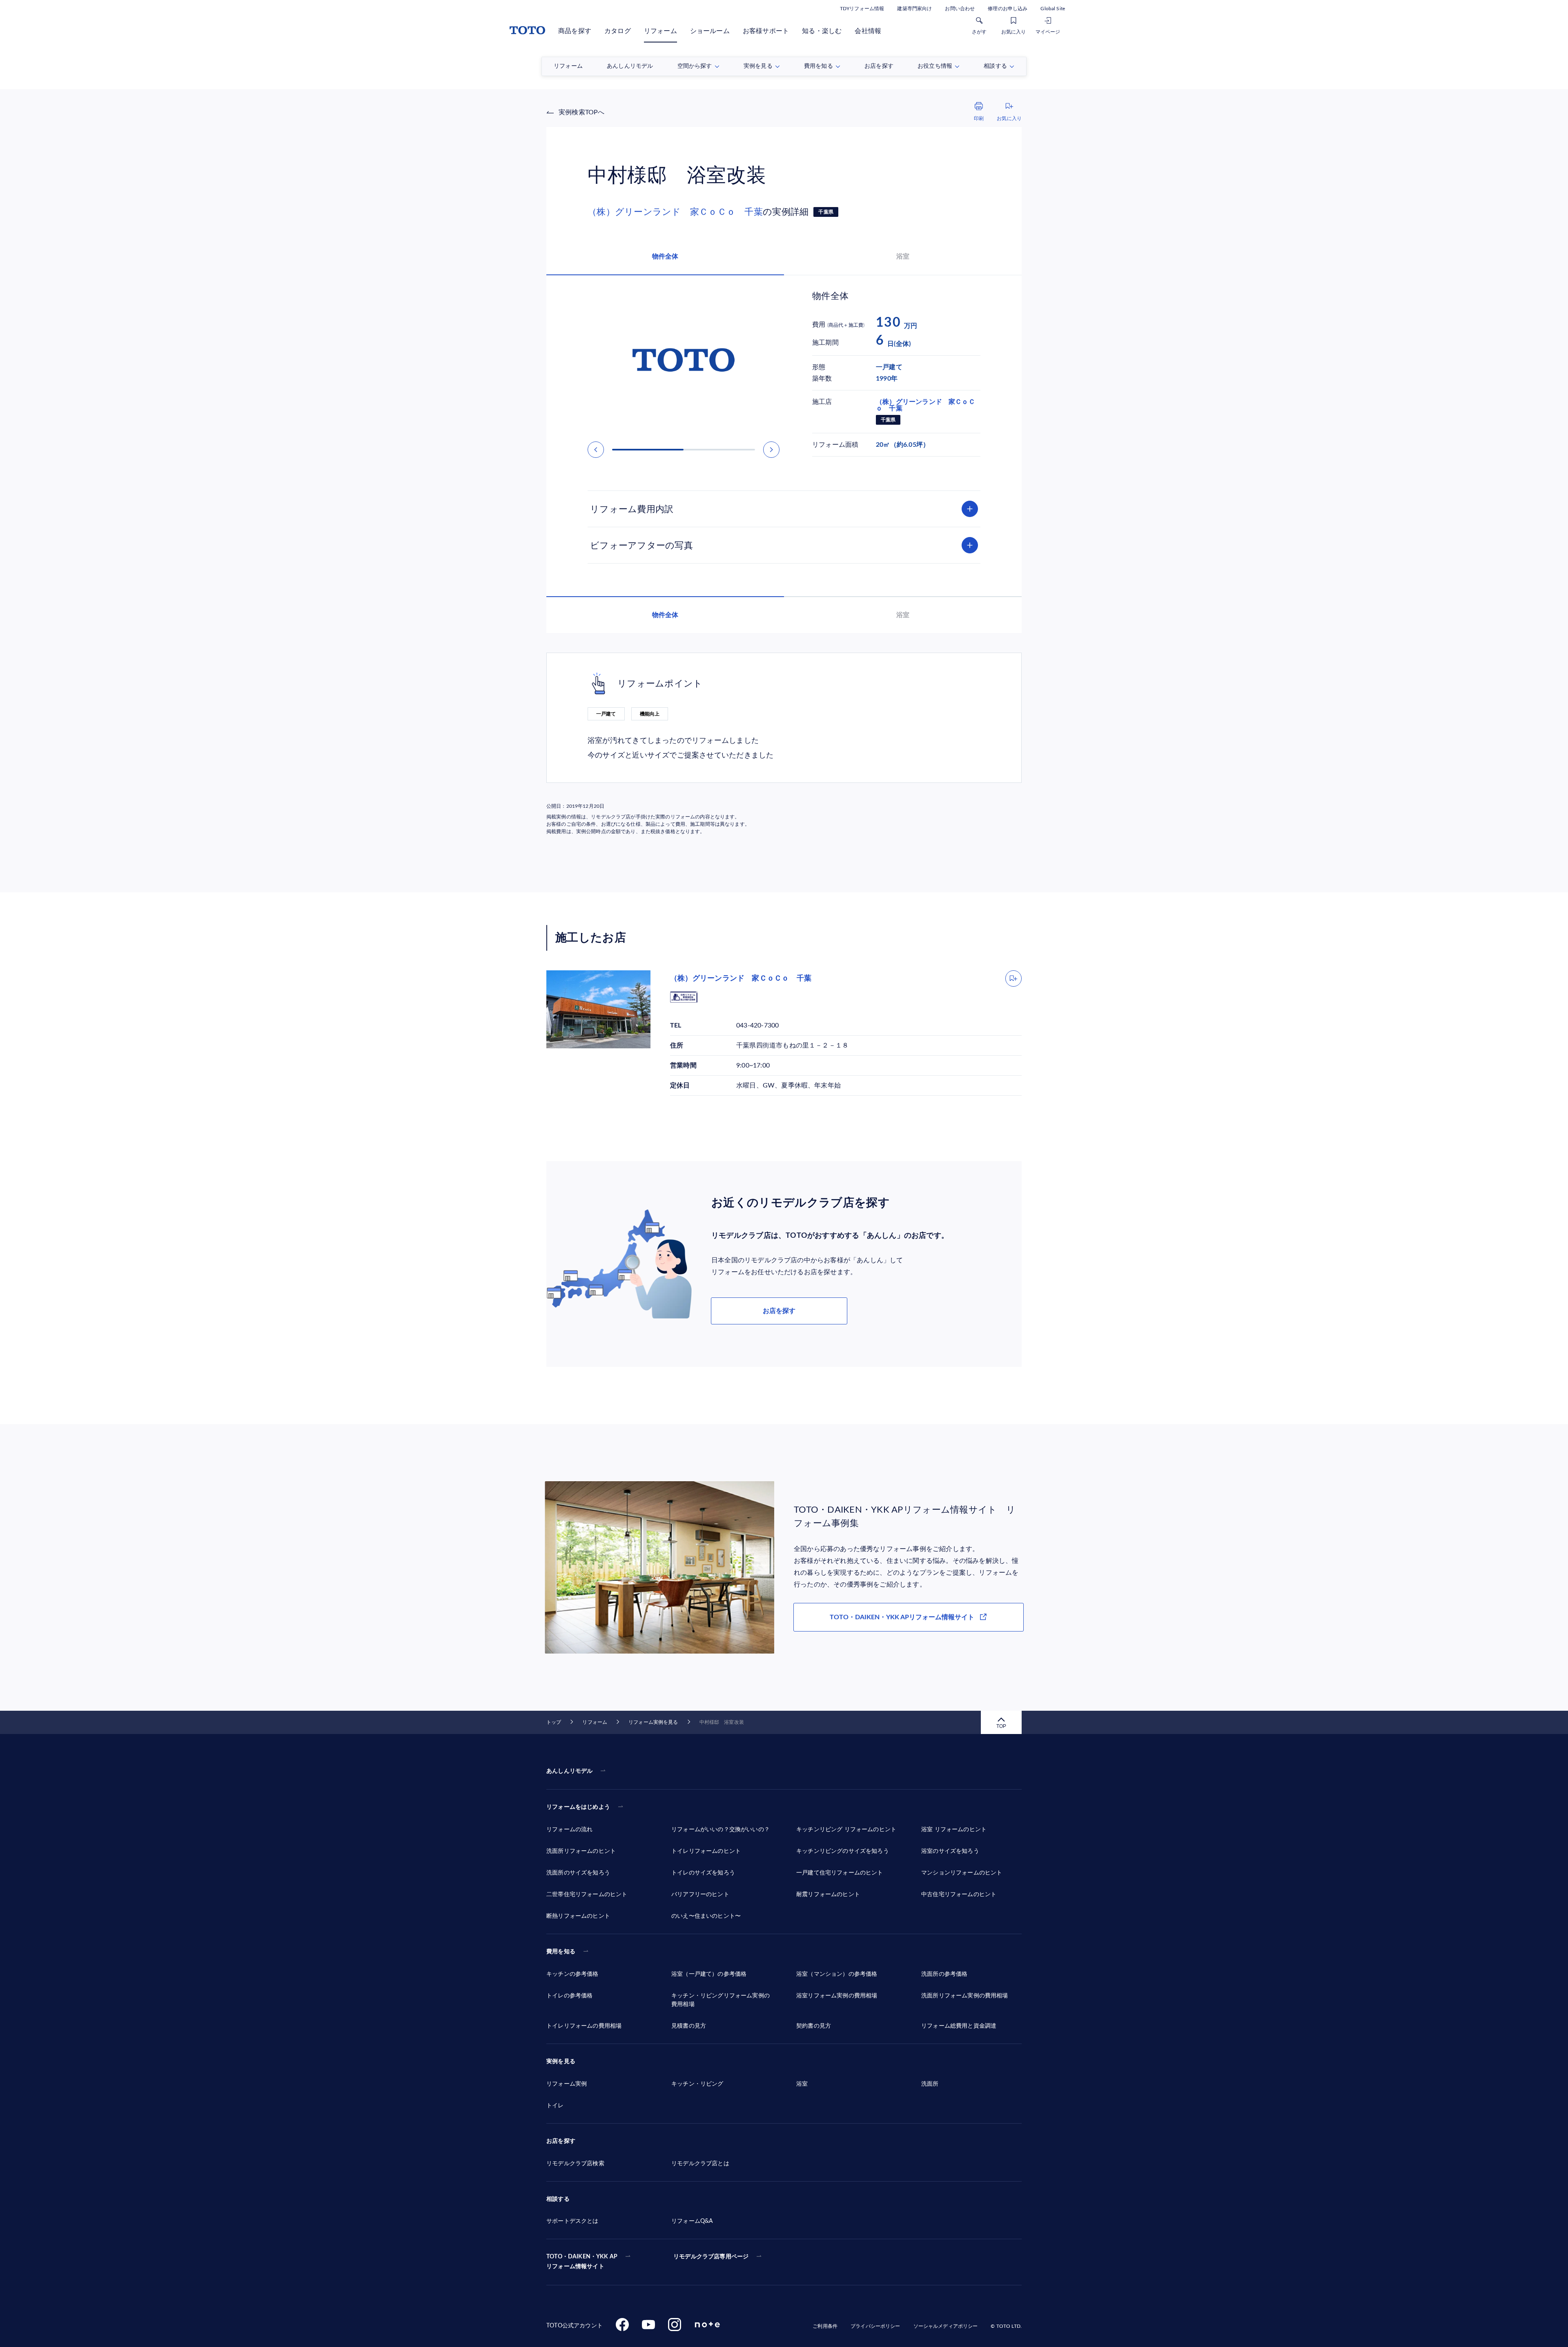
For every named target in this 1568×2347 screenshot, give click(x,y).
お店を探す (779, 1311)
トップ (554, 1722)
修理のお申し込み (1008, 9)
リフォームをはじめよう (578, 1807)
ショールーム (710, 31)
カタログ (618, 31)
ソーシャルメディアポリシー (946, 2326)
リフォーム (660, 31)
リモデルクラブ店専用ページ (711, 2257)
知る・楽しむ (822, 31)
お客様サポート (766, 31)
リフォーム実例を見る (653, 1722)
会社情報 (868, 31)
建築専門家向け (914, 9)
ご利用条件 (825, 2326)
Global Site (1053, 9)
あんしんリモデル (569, 1771)
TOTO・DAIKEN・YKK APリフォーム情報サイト (902, 1617)
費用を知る (561, 1952)
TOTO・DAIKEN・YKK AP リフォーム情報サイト (582, 2262)
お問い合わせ (960, 9)
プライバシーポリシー (875, 2326)
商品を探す (575, 31)
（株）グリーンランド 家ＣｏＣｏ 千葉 (675, 212)
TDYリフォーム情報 (862, 9)
